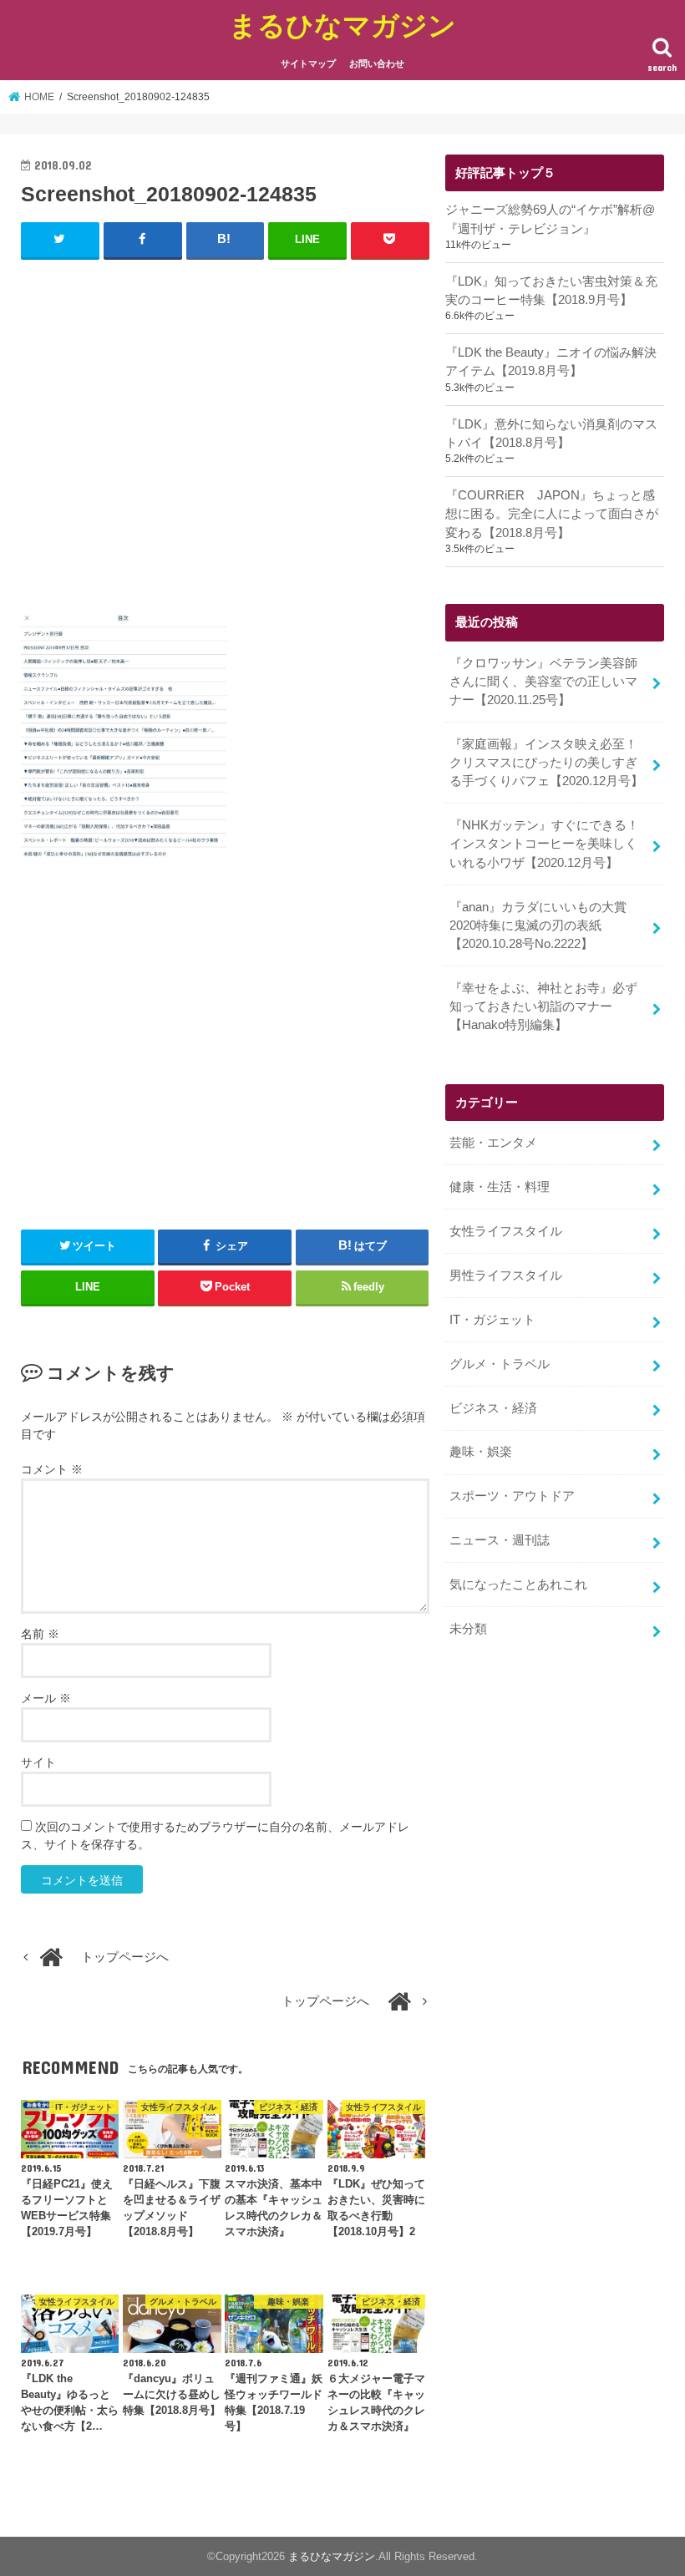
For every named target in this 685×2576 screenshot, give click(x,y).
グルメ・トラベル (500, 1364)
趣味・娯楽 (481, 1452)
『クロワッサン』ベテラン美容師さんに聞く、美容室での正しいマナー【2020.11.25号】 (543, 682)
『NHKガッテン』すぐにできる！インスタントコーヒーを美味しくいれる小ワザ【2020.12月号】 (544, 844)
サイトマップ (308, 63)
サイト (38, 1762)
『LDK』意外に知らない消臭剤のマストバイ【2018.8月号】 (551, 434)
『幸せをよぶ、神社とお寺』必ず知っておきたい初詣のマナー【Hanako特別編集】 (543, 1007)
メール (46, 1698)
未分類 (468, 1629)
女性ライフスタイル (506, 1231)
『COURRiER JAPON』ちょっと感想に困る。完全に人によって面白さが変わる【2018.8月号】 (552, 514)
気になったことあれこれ (518, 1585)
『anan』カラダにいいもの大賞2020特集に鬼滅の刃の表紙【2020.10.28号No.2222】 (538, 925)
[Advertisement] (225, 434)
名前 (40, 1634)
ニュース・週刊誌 (500, 1540)
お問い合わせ (377, 63)
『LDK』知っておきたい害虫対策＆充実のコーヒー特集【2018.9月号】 (551, 291)
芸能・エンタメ (493, 1143)
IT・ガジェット (492, 1320)
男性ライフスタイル (506, 1275)
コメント (52, 1469)
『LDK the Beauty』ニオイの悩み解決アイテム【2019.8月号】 (551, 362)
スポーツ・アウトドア (512, 1496)
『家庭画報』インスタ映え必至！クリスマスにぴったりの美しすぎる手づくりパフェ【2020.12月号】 (546, 763)
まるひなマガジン (342, 25)
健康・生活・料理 (500, 1187)
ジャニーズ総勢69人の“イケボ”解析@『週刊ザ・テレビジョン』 (550, 219)
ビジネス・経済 (493, 1408)
